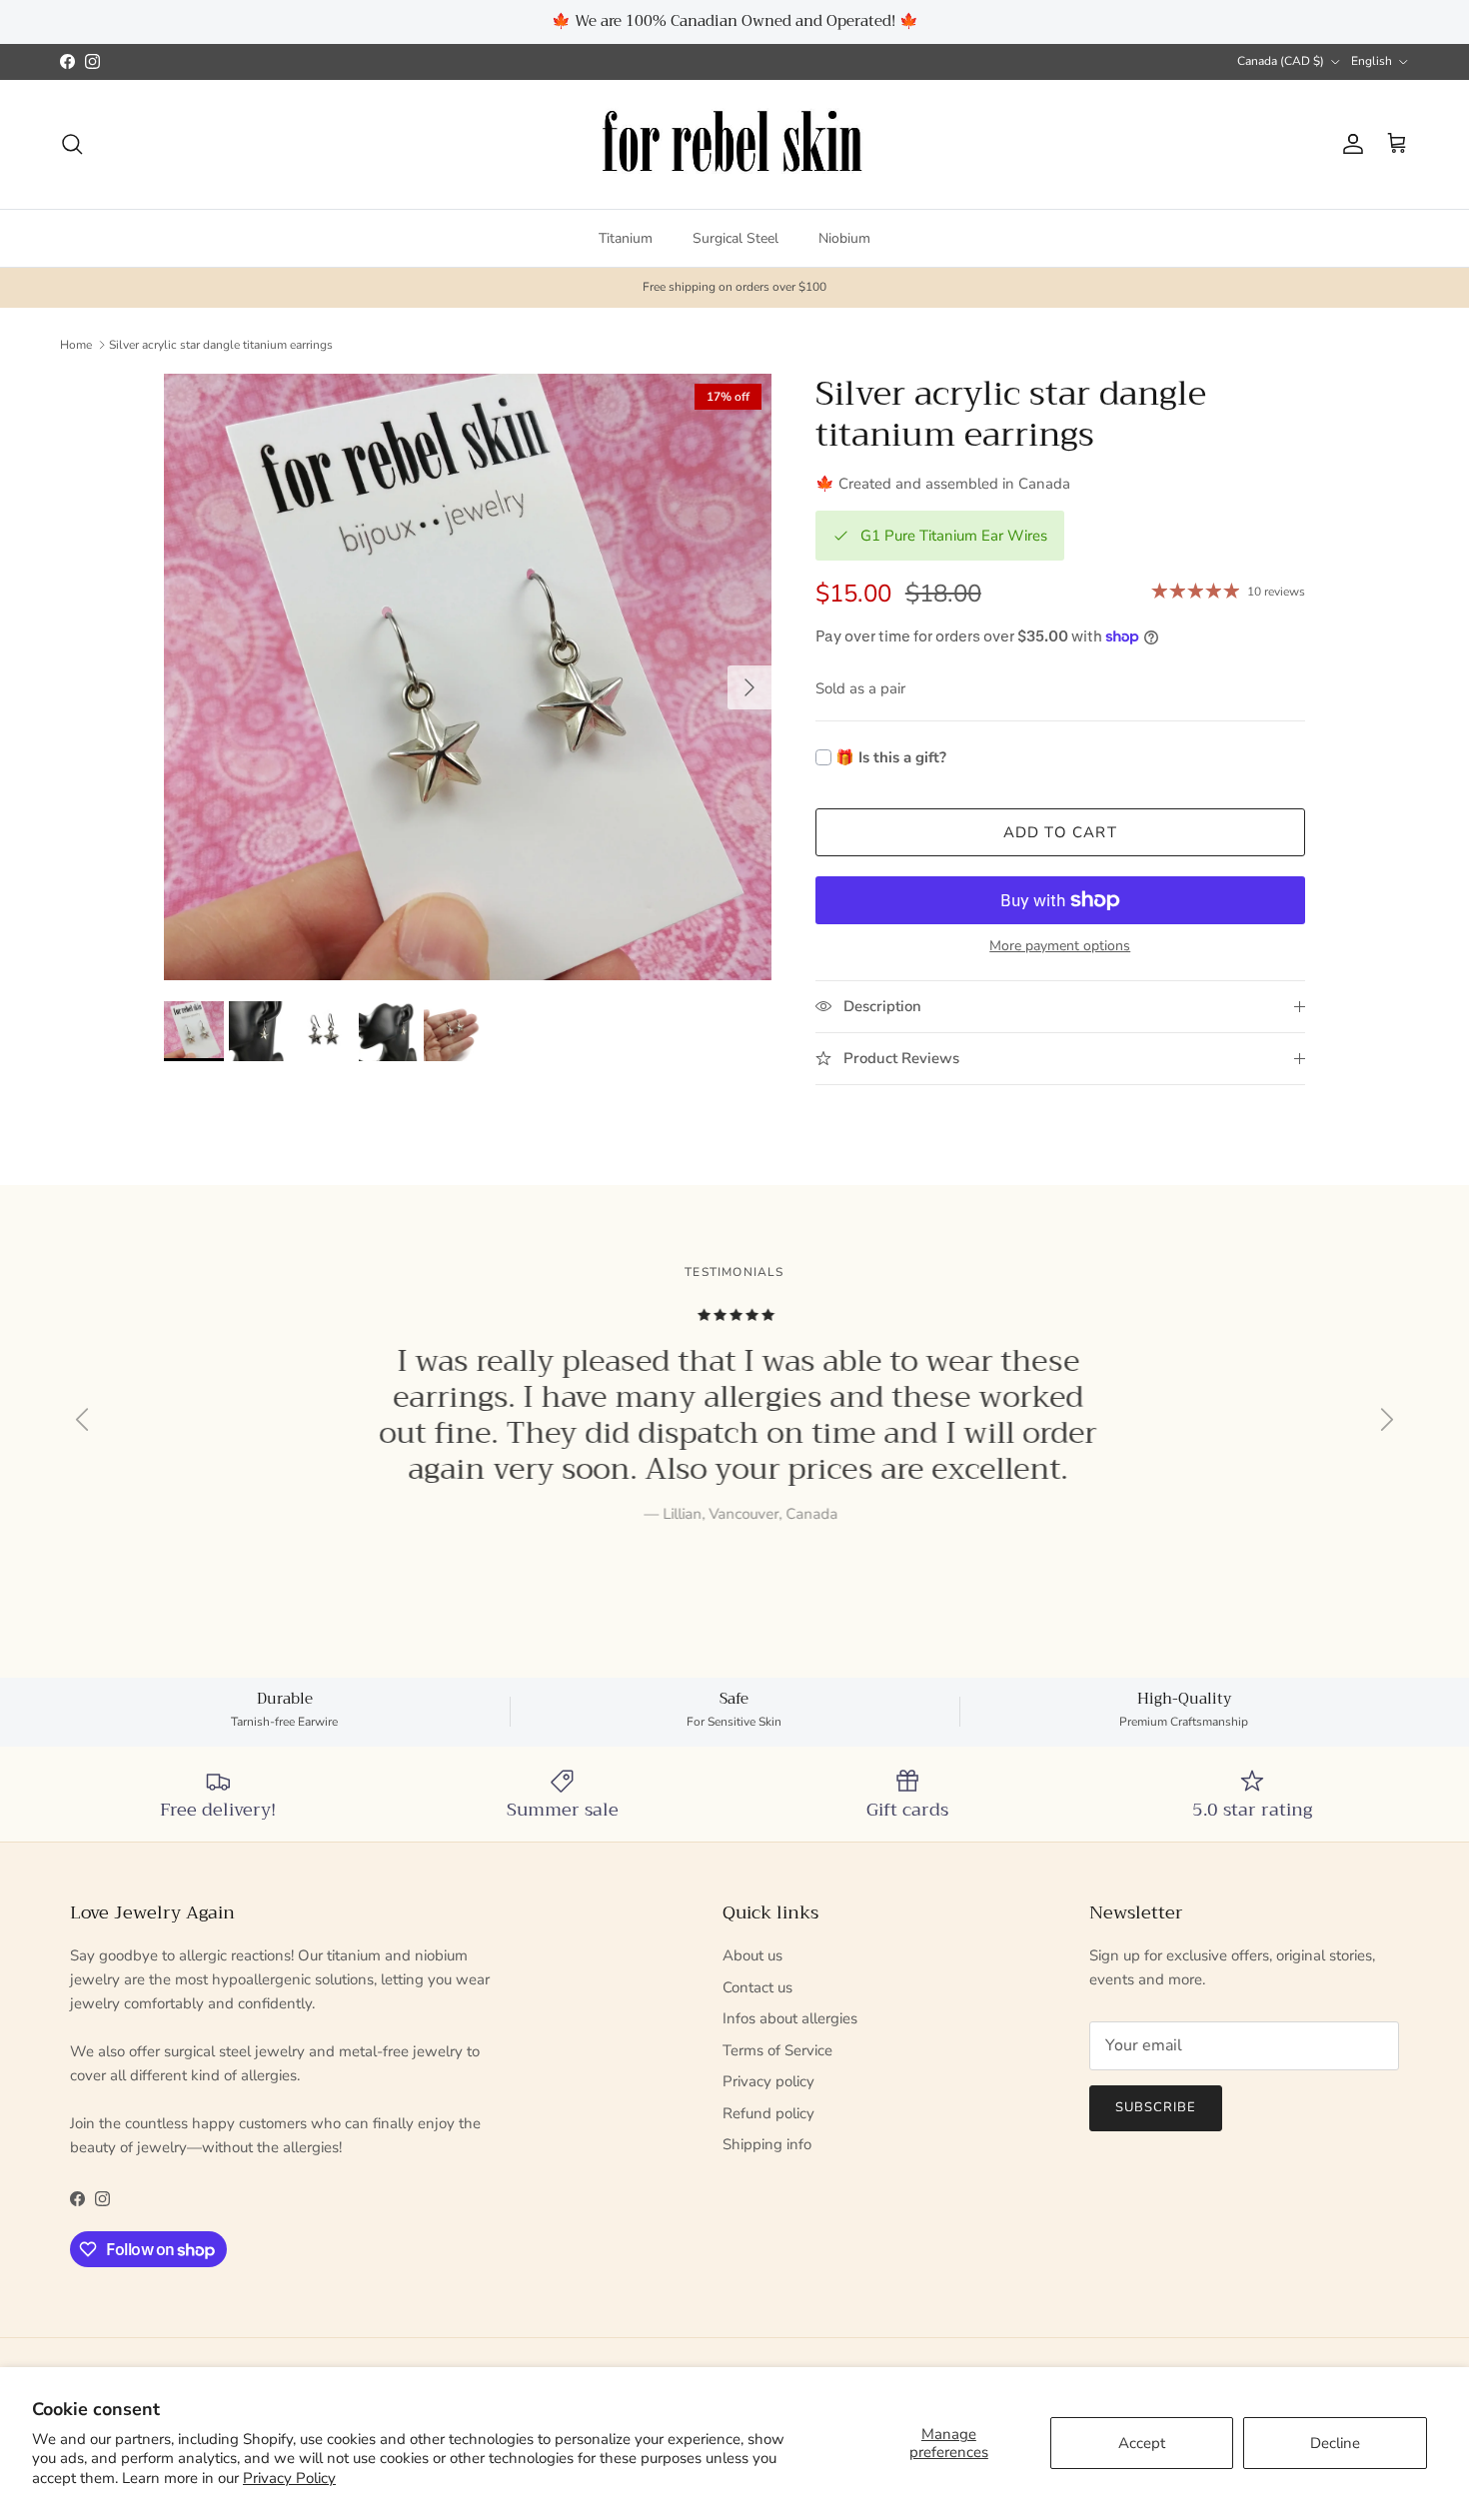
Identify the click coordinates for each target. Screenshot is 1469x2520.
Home (76, 345)
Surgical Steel (735, 237)
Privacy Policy (289, 2478)
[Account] (1349, 144)
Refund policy (768, 2113)
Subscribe (1156, 2107)
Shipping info (767, 2144)
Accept (1142, 2443)
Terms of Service (777, 2050)
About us (752, 1955)
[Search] (72, 144)
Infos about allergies (790, 2018)
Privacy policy (768, 2081)
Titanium (626, 237)
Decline (1335, 2443)
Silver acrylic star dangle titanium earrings (221, 345)
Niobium (844, 237)
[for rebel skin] (735, 144)
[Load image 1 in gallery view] (468, 677)
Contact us (757, 1987)
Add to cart (1060, 832)
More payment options (1060, 947)
